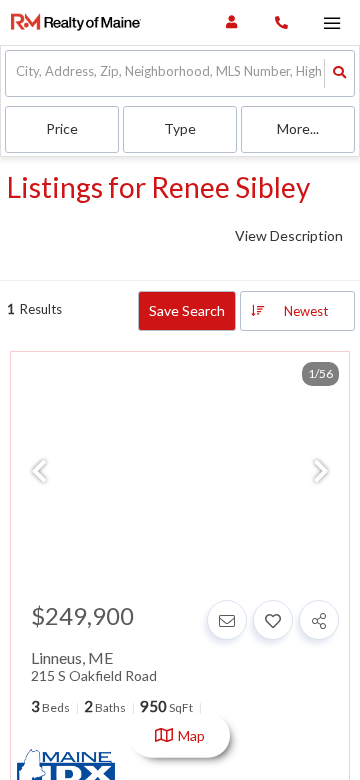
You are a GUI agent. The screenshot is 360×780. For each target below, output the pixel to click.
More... (298, 128)
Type (180, 128)
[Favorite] (273, 620)
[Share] (319, 620)
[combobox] (17, 73)
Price (62, 128)
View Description (289, 235)
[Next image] (321, 472)
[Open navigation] (331, 23)
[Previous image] (39, 472)
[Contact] (227, 620)
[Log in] (231, 22)
